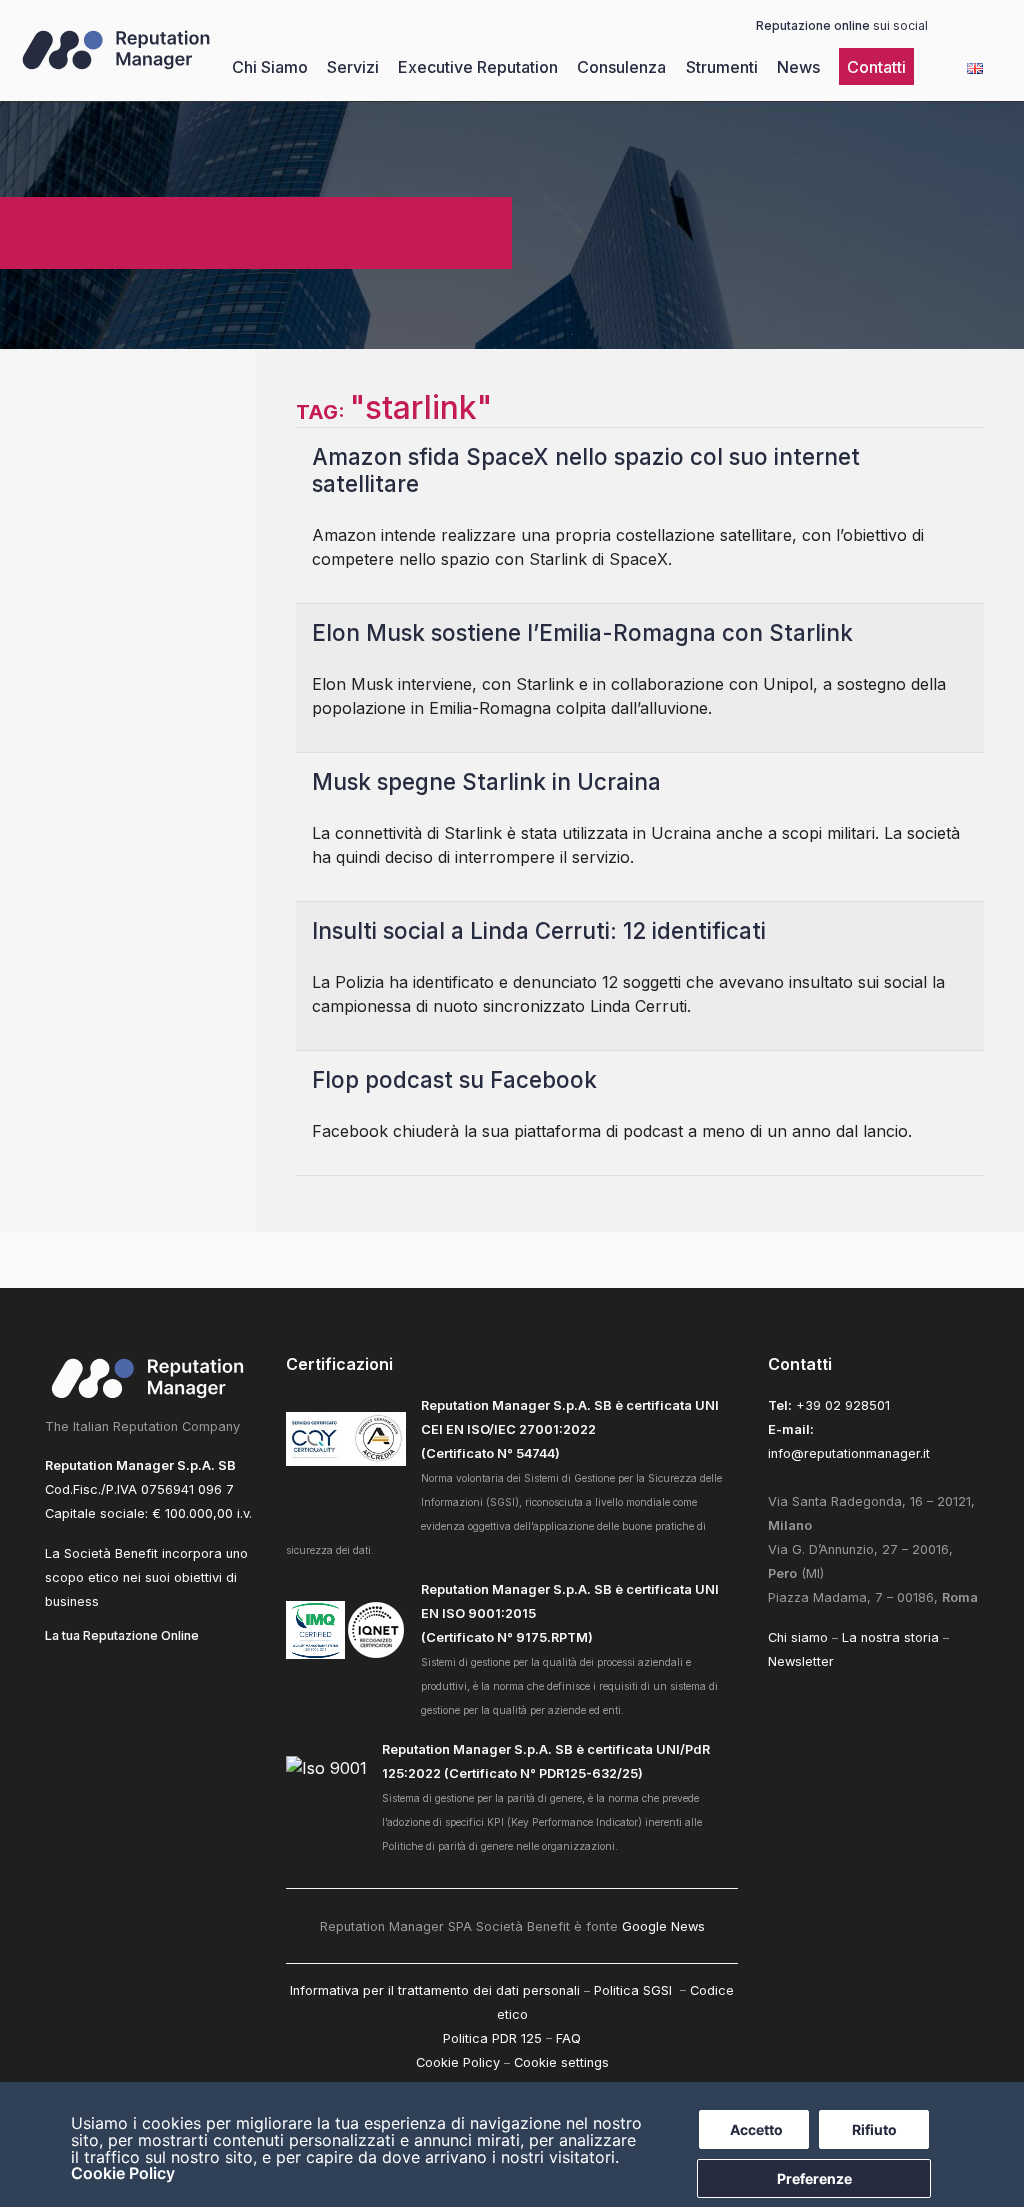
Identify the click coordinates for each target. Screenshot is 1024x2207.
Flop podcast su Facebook (454, 1079)
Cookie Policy (123, 2173)
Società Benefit (111, 1553)
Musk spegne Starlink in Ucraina (486, 781)
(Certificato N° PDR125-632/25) (542, 1773)
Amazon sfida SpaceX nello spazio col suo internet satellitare (586, 470)
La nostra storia (890, 1637)
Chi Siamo (270, 67)
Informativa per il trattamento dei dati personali (435, 1990)
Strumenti (722, 67)
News (798, 67)
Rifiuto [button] (874, 2129)
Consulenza (621, 67)
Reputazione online (813, 25)
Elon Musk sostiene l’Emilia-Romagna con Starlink (582, 632)
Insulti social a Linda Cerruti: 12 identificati (539, 930)
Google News (663, 1926)
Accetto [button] (756, 2129)
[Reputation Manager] (116, 68)
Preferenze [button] (814, 2178)
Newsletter (801, 1661)
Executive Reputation (478, 67)
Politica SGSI (635, 1990)
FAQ (568, 2038)
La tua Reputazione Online (122, 1635)
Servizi (353, 67)
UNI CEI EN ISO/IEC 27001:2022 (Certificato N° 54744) (570, 1429)
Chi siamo (798, 1637)
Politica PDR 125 (492, 2038)
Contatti (876, 67)
